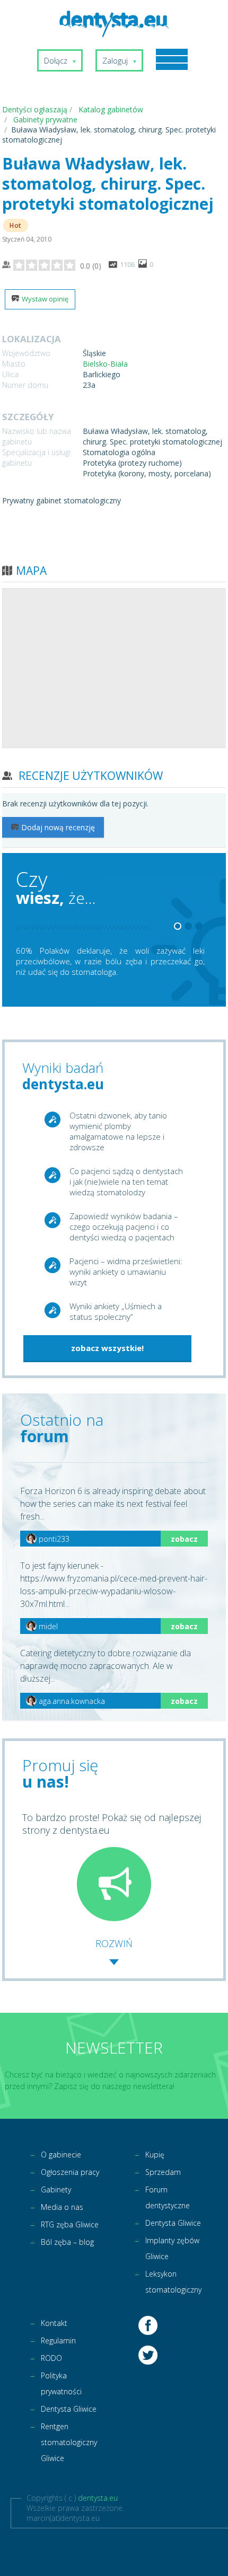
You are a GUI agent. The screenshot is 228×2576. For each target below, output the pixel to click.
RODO (51, 2358)
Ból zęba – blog (67, 2242)
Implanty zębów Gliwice (172, 2248)
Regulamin (58, 2340)
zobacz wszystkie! (107, 1348)
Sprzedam (163, 2172)
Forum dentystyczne (168, 2197)
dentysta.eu (98, 2498)
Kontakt (54, 2323)
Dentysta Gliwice (173, 2223)
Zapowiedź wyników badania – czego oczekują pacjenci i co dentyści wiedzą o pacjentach (124, 1227)
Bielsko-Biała (105, 364)
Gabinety (56, 2189)
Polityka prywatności (61, 2383)
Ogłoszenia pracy (70, 2172)
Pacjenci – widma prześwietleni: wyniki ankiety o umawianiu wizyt (126, 1272)
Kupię (155, 2155)
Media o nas (62, 2207)
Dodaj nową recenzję (58, 827)
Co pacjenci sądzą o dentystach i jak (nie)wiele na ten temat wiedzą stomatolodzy (126, 1182)
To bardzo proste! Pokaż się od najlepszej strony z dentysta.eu (112, 1824)
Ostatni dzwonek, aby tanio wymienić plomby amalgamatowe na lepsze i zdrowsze (118, 1131)
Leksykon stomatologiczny (173, 2282)
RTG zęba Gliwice (70, 2224)
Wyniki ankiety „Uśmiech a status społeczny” (116, 1311)
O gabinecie (61, 2155)
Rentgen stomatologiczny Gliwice (69, 2442)
